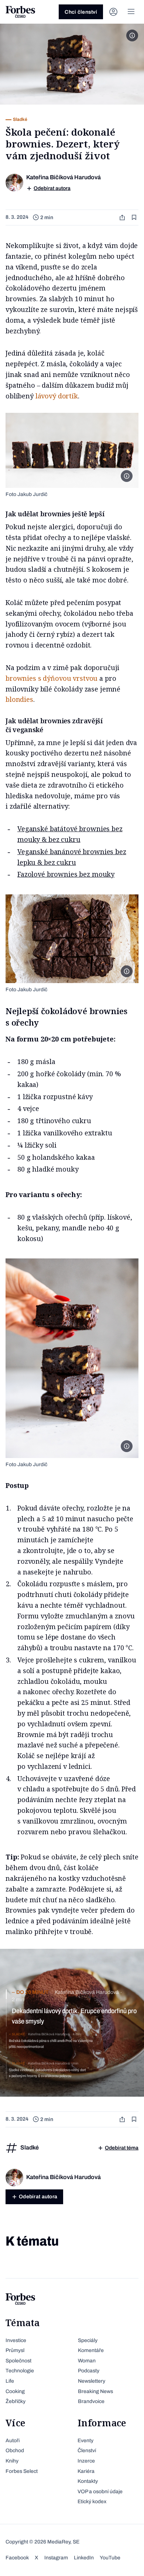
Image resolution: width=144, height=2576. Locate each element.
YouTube (110, 2558)
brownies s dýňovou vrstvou (52, 678)
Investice (16, 2340)
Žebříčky (16, 2401)
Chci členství (81, 12)
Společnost (18, 2361)
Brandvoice (91, 2401)
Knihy (12, 2461)
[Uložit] (135, 218)
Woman (87, 2361)
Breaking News (95, 2391)
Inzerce (86, 2461)
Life (10, 2381)
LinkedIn (84, 2558)
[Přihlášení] (113, 12)
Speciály (88, 2340)
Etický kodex (92, 2502)
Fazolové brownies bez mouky (66, 874)
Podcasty (89, 2371)
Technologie (20, 2371)
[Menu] (131, 12)
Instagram (56, 2558)
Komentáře (91, 2350)
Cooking (15, 2391)
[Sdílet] (123, 218)
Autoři (13, 2441)
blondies (19, 699)
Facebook (17, 2558)
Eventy (85, 2441)
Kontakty (88, 2481)
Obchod (15, 2451)
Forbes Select (22, 2471)
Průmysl (15, 2350)
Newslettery (92, 2381)
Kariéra (86, 2471)
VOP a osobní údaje (100, 2492)
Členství (87, 2451)
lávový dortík (57, 396)
